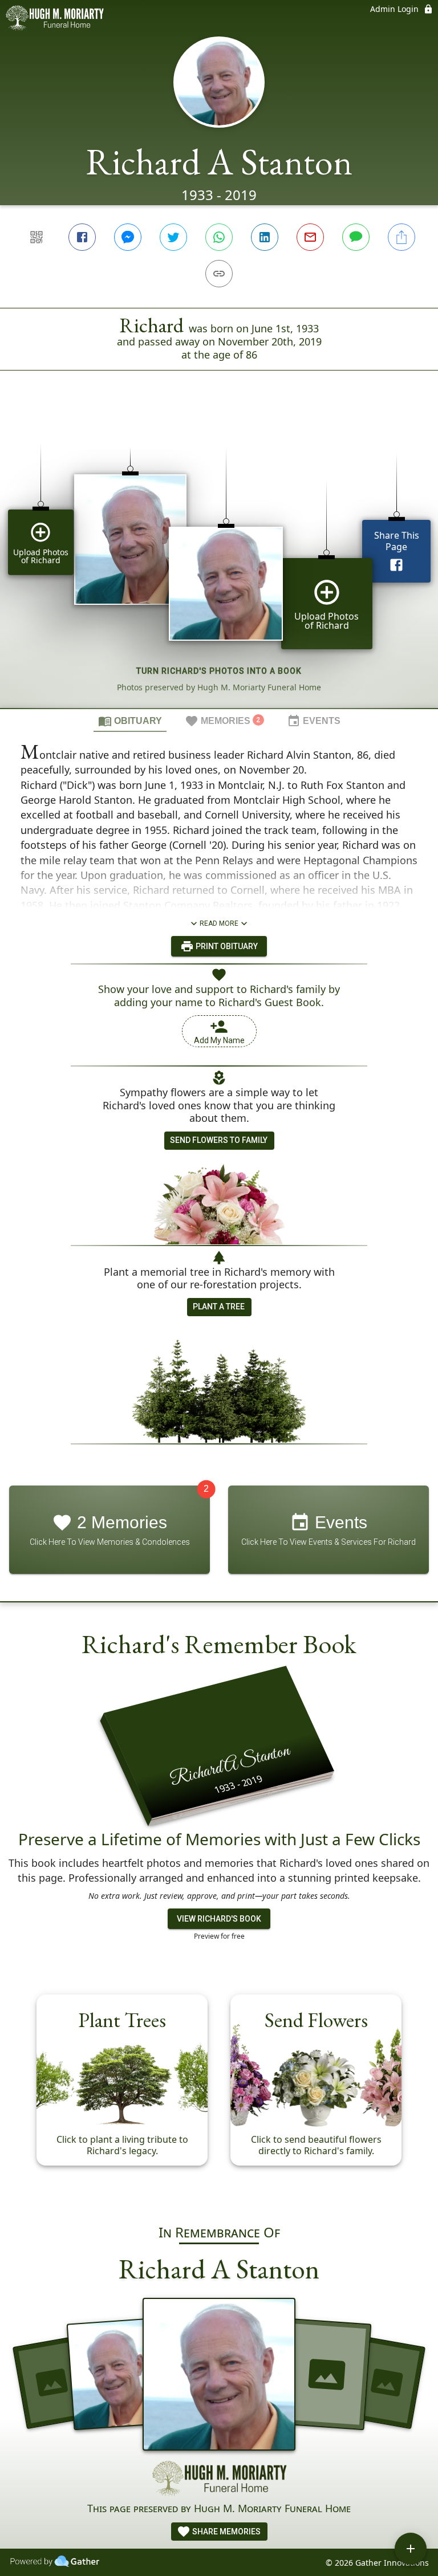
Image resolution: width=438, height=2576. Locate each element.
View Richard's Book (219, 1919)
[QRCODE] (36, 237)
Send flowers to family (219, 1140)
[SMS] (356, 237)
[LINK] (219, 274)
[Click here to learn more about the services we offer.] (219, 2480)
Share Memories (226, 2532)
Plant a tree (219, 1307)
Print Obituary (226, 946)
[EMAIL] (310, 237)
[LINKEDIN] (265, 237)
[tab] (130, 721)
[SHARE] (401, 237)
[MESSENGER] (128, 237)
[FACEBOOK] (82, 237)
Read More (219, 923)
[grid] (219, 559)
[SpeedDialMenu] (411, 2549)
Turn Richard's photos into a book (219, 671)
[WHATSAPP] (219, 237)
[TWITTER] (173, 237)
